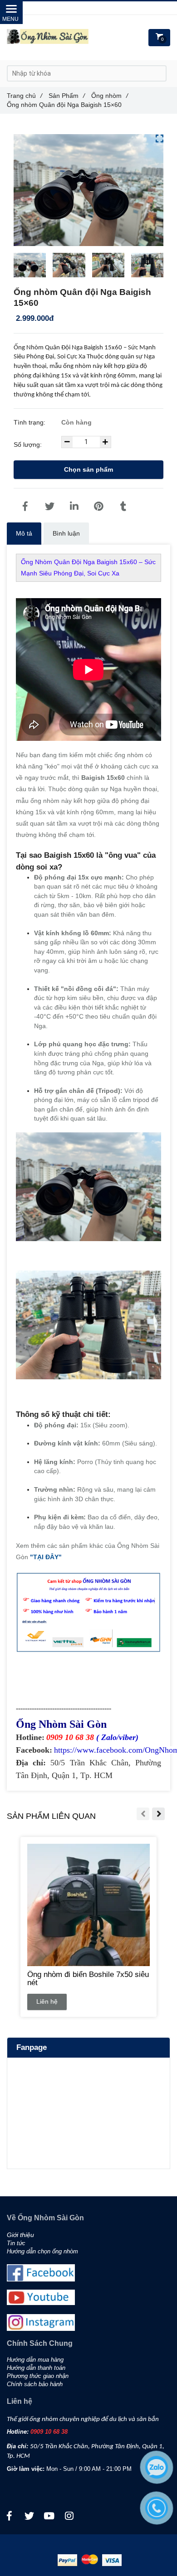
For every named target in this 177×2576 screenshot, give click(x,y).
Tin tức (16, 2243)
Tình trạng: (30, 422)
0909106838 (102, 8)
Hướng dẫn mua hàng (35, 2360)
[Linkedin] (74, 507)
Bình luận (66, 533)
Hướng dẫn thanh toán (36, 2368)
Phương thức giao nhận (38, 2376)
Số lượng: (29, 445)
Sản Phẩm (67, 96)
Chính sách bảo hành (35, 2384)
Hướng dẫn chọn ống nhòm (42, 2252)
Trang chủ (25, 96)
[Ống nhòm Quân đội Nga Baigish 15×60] (25, 507)
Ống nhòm (110, 96)
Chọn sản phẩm (88, 469)
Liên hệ (47, 2001)
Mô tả (24, 533)
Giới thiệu (20, 2235)
